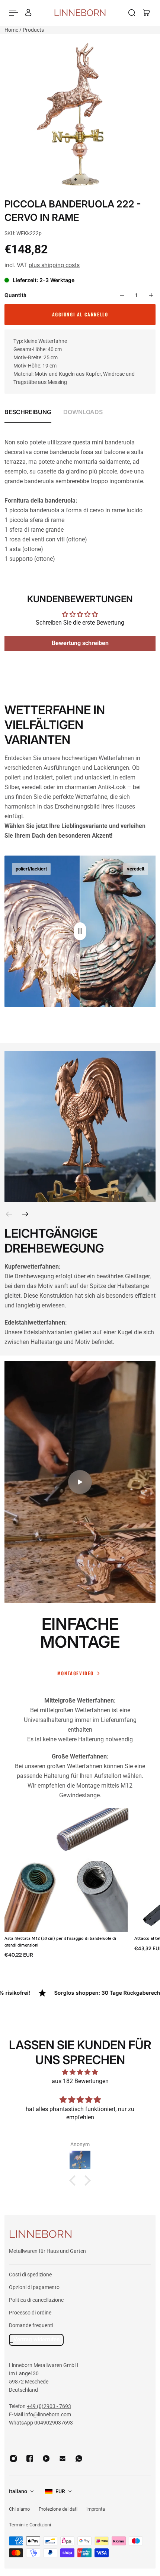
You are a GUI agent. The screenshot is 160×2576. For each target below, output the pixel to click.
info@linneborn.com (48, 2414)
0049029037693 (54, 2423)
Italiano (18, 2491)
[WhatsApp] (79, 2458)
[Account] (28, 13)
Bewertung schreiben (80, 643)
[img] (80, 2072)
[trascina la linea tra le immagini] (80, 931)
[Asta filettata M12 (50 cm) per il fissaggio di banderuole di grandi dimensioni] (66, 1870)
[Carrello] (147, 13)
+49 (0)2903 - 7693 (49, 2406)
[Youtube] (46, 2458)
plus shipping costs (54, 265)
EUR (60, 2491)
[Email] (63, 2458)
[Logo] (80, 12)
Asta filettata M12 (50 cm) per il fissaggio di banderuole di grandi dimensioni (60, 1942)
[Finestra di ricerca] (132, 13)
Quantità (15, 295)
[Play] (80, 1482)
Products (33, 30)
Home (12, 30)
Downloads (83, 412)
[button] (74, 2180)
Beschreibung (28, 412)
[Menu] (13, 13)
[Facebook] (30, 2458)
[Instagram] (13, 2458)
